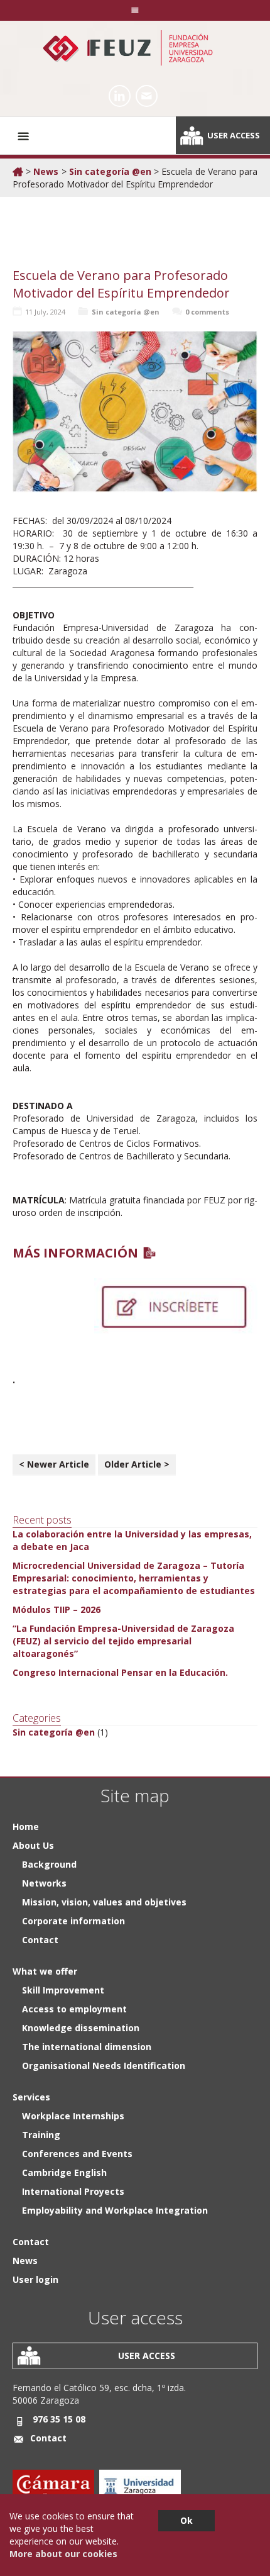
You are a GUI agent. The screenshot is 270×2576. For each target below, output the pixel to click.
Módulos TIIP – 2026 (57, 1609)
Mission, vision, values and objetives (104, 1902)
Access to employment (74, 2009)
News (46, 171)
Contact (40, 1940)
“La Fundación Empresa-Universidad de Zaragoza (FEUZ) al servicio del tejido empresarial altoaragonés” (123, 1641)
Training (41, 2135)
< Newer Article (54, 1464)
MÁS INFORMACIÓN (75, 1253)
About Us (33, 1845)
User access (234, 135)
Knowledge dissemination (81, 2028)
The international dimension (87, 2047)
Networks (44, 1883)
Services (31, 2097)
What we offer (45, 1971)
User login (35, 2279)
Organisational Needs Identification (104, 2066)
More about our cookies (63, 2554)
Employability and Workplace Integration (115, 2210)
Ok (186, 2520)
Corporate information (73, 1921)
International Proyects (73, 2191)
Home (26, 1826)
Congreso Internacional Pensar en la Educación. (120, 1672)
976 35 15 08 (59, 2419)
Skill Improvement (63, 1990)
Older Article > (137, 1464)
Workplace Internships (73, 2116)
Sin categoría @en (110, 171)
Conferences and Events (77, 2154)
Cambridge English (64, 2172)
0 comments (207, 312)
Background (49, 1864)
